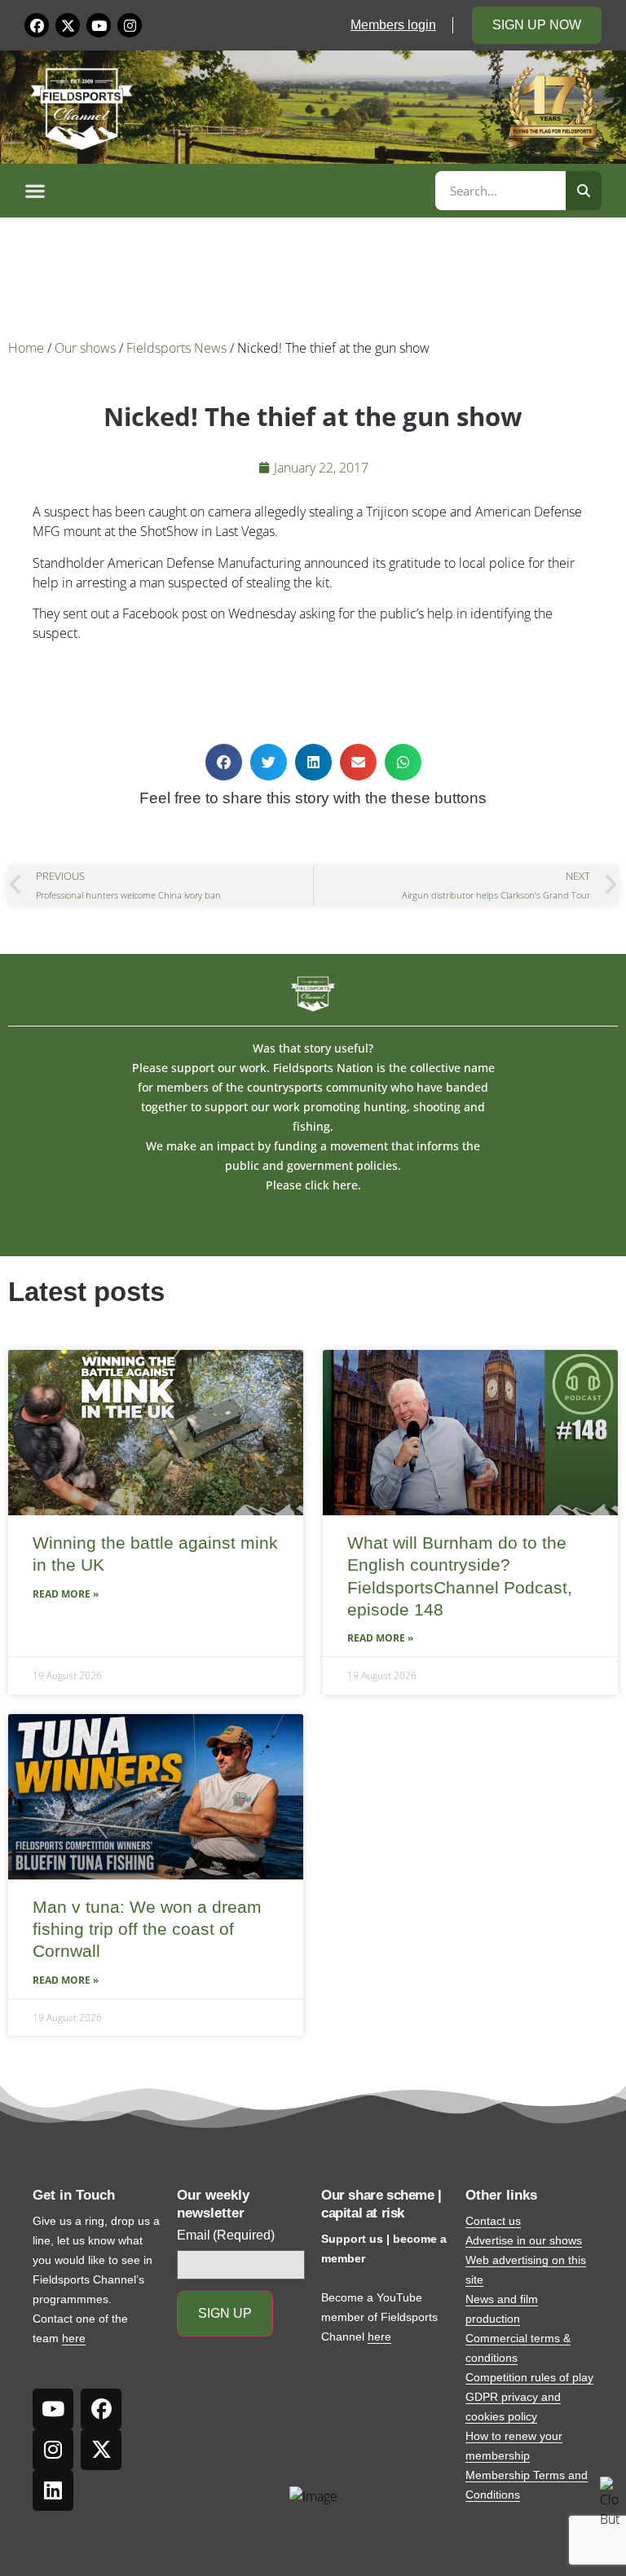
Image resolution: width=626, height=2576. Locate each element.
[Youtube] (99, 25)
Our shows (85, 348)
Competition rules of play (529, 2377)
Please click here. (313, 1185)
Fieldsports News (176, 348)
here (74, 2338)
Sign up (225, 2313)
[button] (227, 191)
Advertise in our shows (524, 2240)
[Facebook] (37, 25)
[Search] (584, 191)
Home (26, 348)
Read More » (66, 1594)
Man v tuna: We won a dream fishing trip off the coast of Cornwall (147, 1929)
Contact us (493, 2221)
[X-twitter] (68, 25)
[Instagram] (130, 25)
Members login (393, 25)
